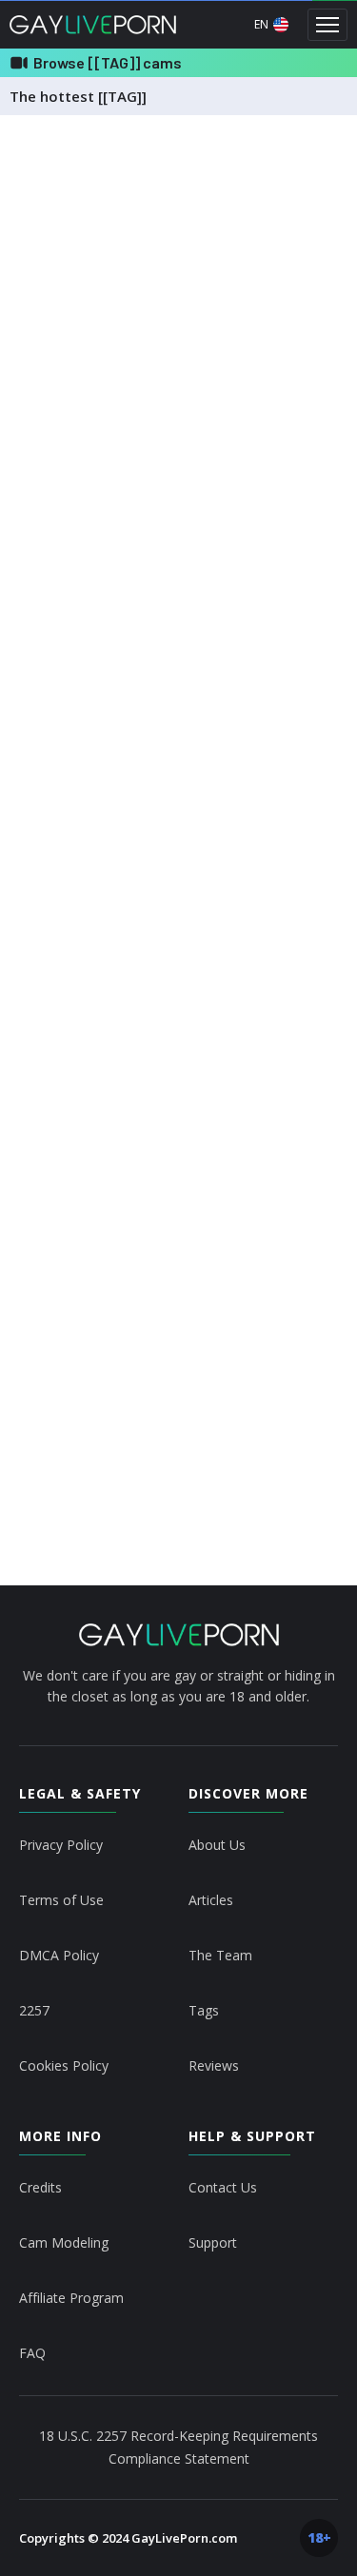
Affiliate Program (71, 2298)
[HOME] (179, 1635)
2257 (34, 2010)
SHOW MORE (178, 1475)
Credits (40, 2187)
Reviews (214, 2065)
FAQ (32, 2353)
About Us (217, 1845)
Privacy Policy (61, 1845)
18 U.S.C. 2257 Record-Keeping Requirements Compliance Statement (178, 2447)
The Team (220, 1955)
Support (213, 2242)
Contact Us (223, 2187)
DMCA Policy (59, 1955)
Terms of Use (61, 1900)
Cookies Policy (64, 2065)
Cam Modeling (64, 2242)
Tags (204, 2010)
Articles (211, 1900)
